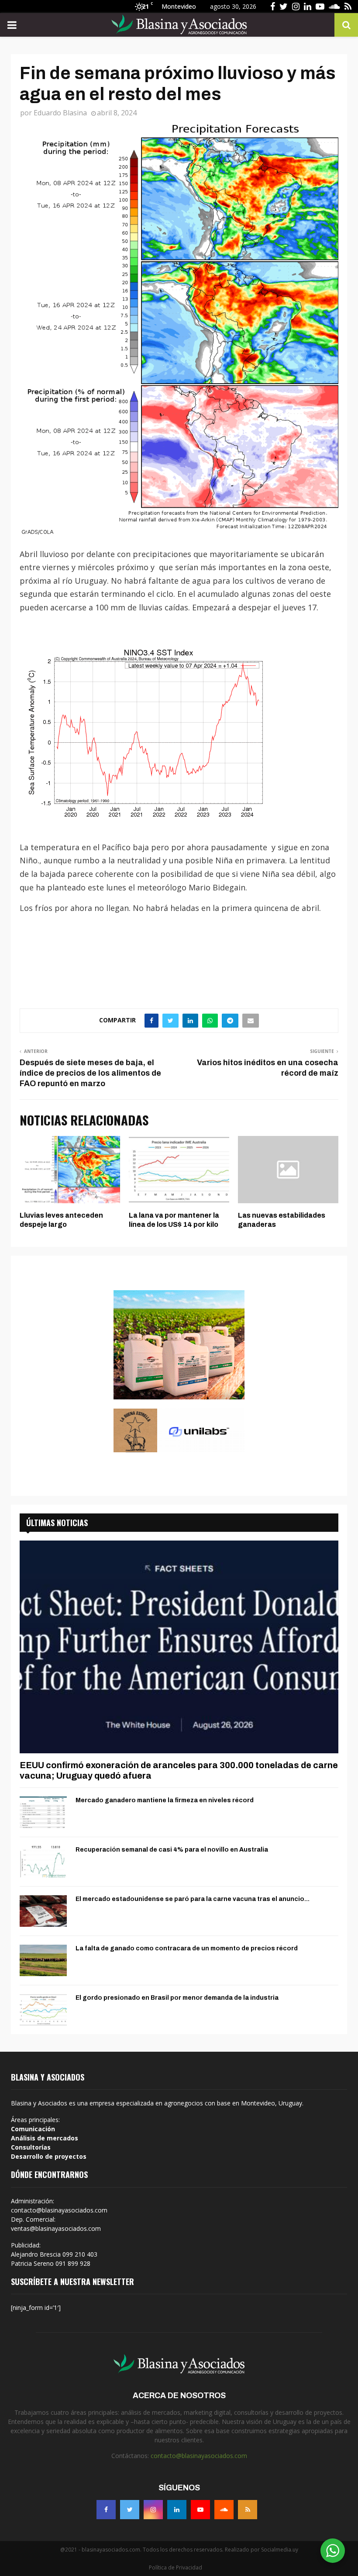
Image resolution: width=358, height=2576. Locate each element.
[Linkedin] (177, 2510)
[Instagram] (153, 2510)
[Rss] (248, 2510)
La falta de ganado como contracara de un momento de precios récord (187, 1948)
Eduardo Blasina (60, 113)
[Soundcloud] (224, 2510)
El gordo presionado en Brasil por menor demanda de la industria (177, 1998)
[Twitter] (130, 2510)
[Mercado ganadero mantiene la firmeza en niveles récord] (43, 1812)
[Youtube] (200, 2510)
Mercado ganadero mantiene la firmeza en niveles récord (165, 1800)
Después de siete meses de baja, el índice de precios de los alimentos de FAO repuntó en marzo (90, 1073)
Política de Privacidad (176, 2567)
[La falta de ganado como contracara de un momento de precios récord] (43, 1960)
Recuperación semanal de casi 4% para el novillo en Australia (172, 1850)
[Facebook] (106, 2510)
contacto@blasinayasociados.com (199, 2456)
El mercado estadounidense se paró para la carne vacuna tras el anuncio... (193, 1899)
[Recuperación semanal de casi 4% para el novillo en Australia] (43, 1862)
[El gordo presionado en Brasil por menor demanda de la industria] (43, 2010)
